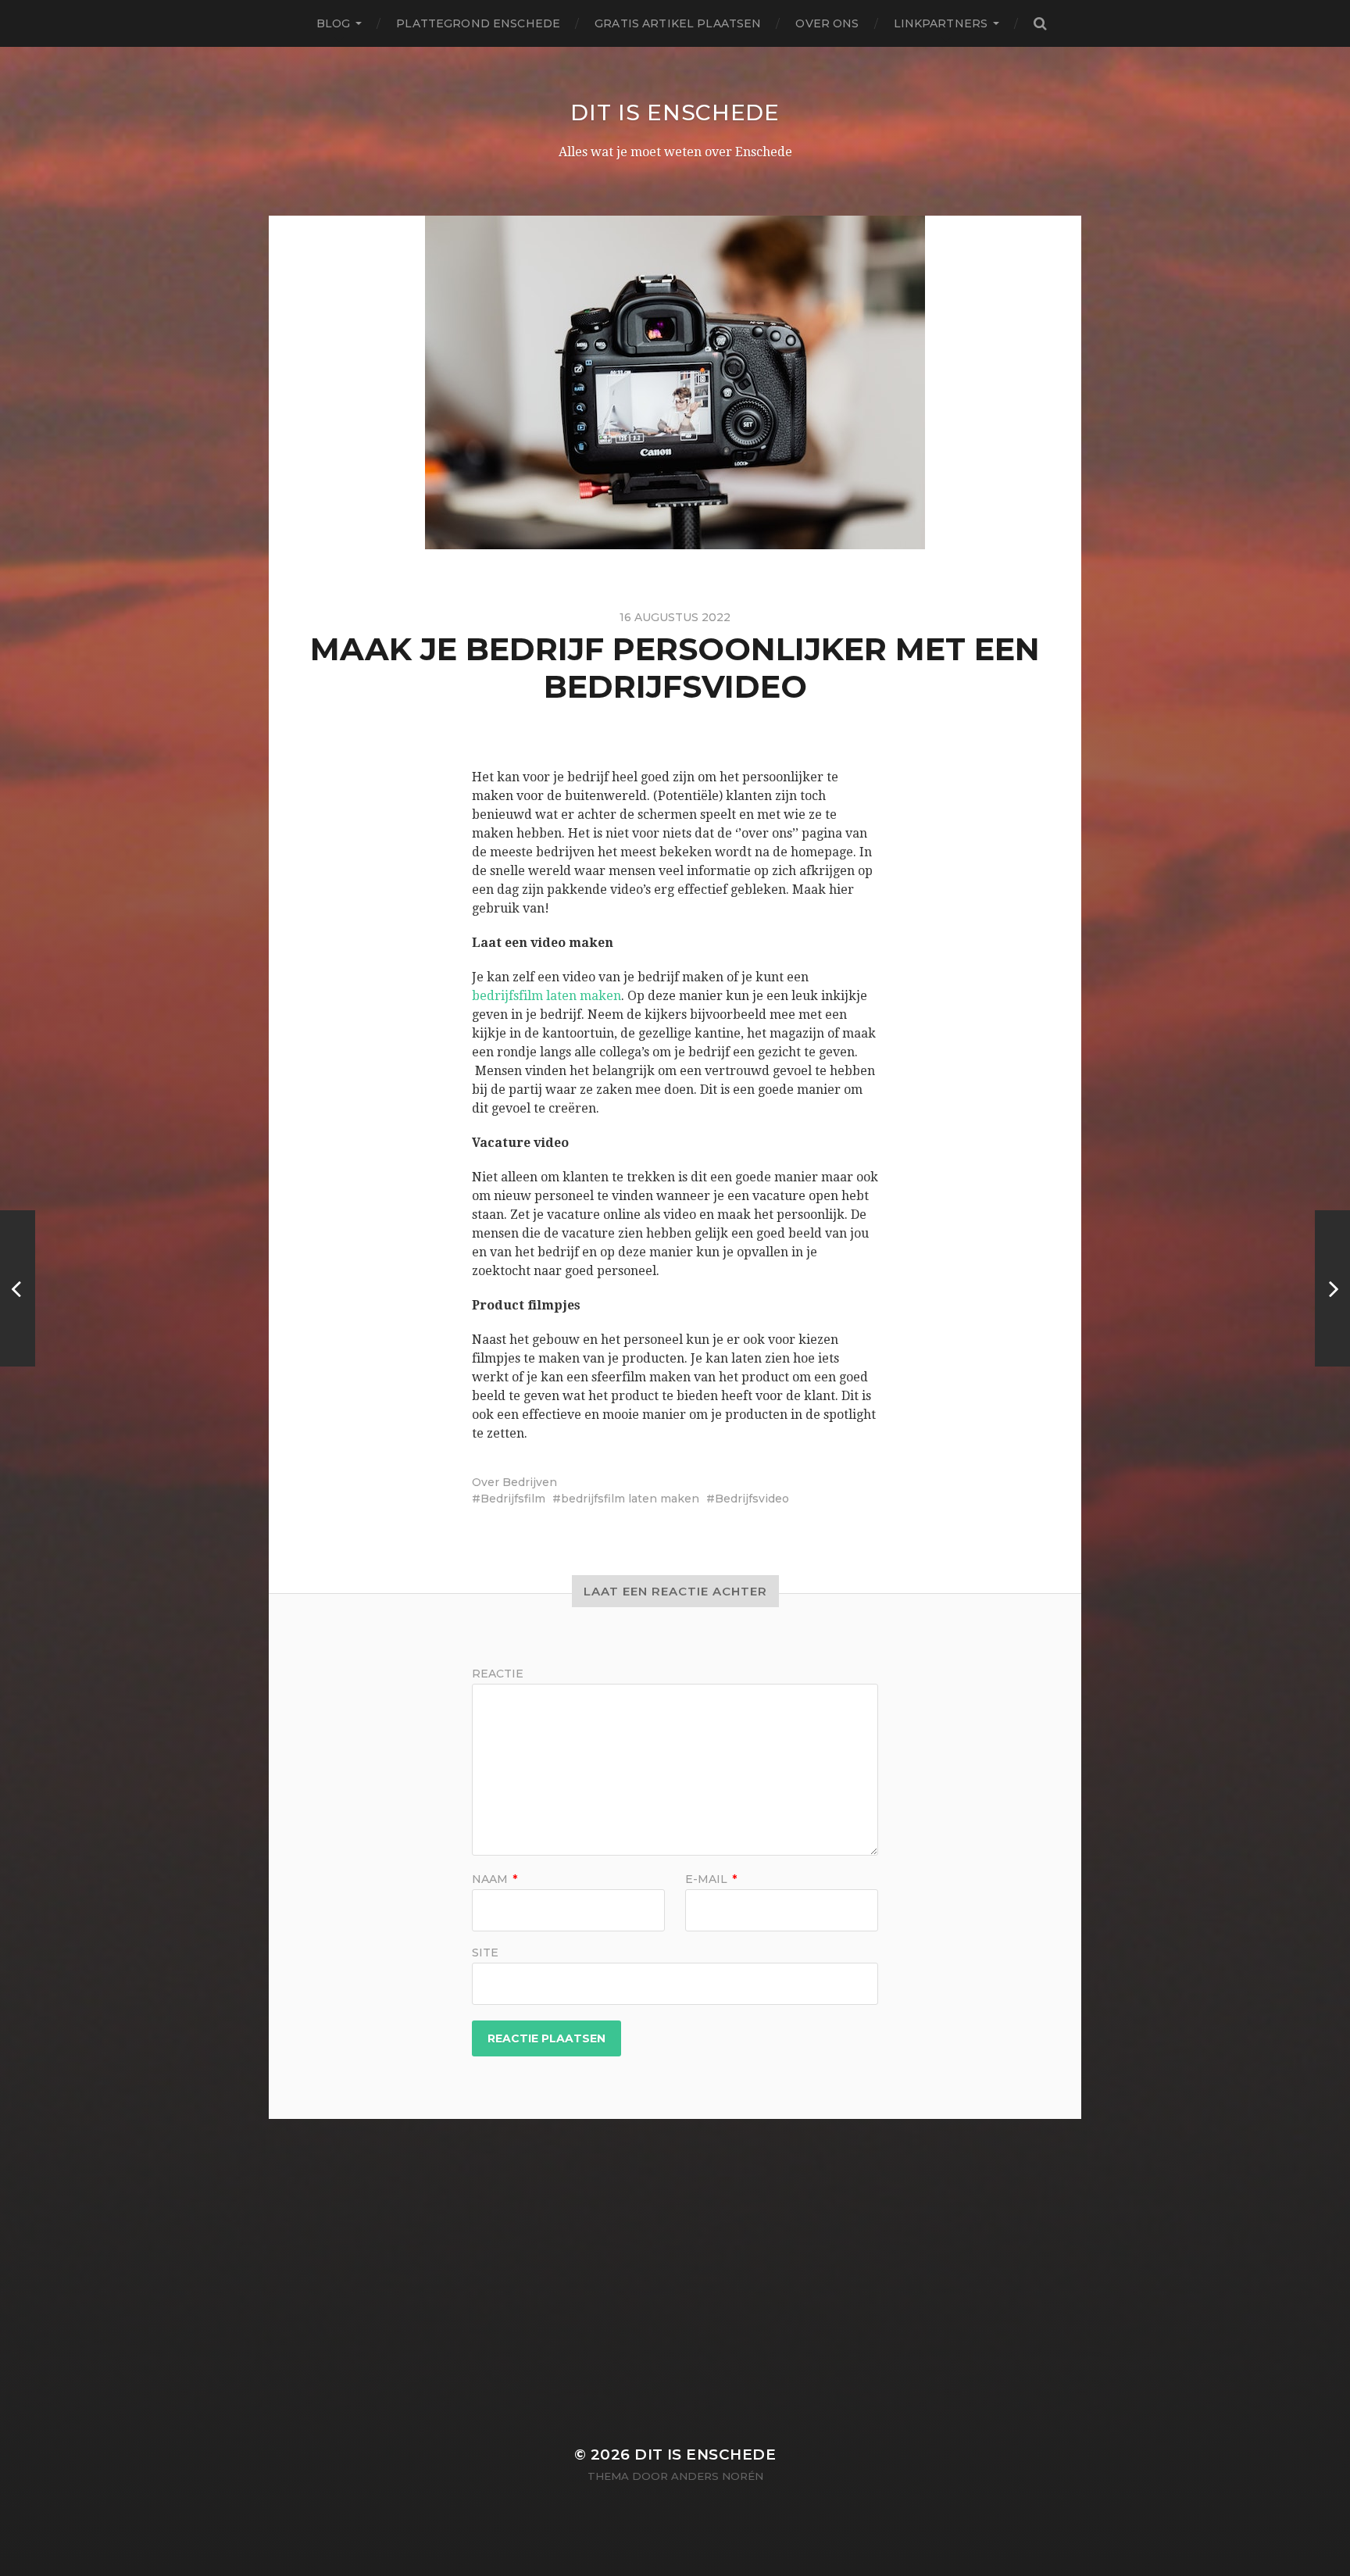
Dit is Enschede (675, 113)
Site (485, 1952)
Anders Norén (717, 2476)
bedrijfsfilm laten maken (546, 996)
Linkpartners (941, 23)
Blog (334, 23)
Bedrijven (530, 1482)
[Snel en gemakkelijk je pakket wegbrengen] (18, 1288)
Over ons (827, 23)
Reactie (498, 1674)
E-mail (711, 1879)
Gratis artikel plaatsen (678, 23)
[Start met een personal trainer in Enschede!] (1332, 1288)
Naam (495, 1879)
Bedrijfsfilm (513, 1499)
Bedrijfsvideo (752, 1499)
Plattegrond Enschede (478, 23)
